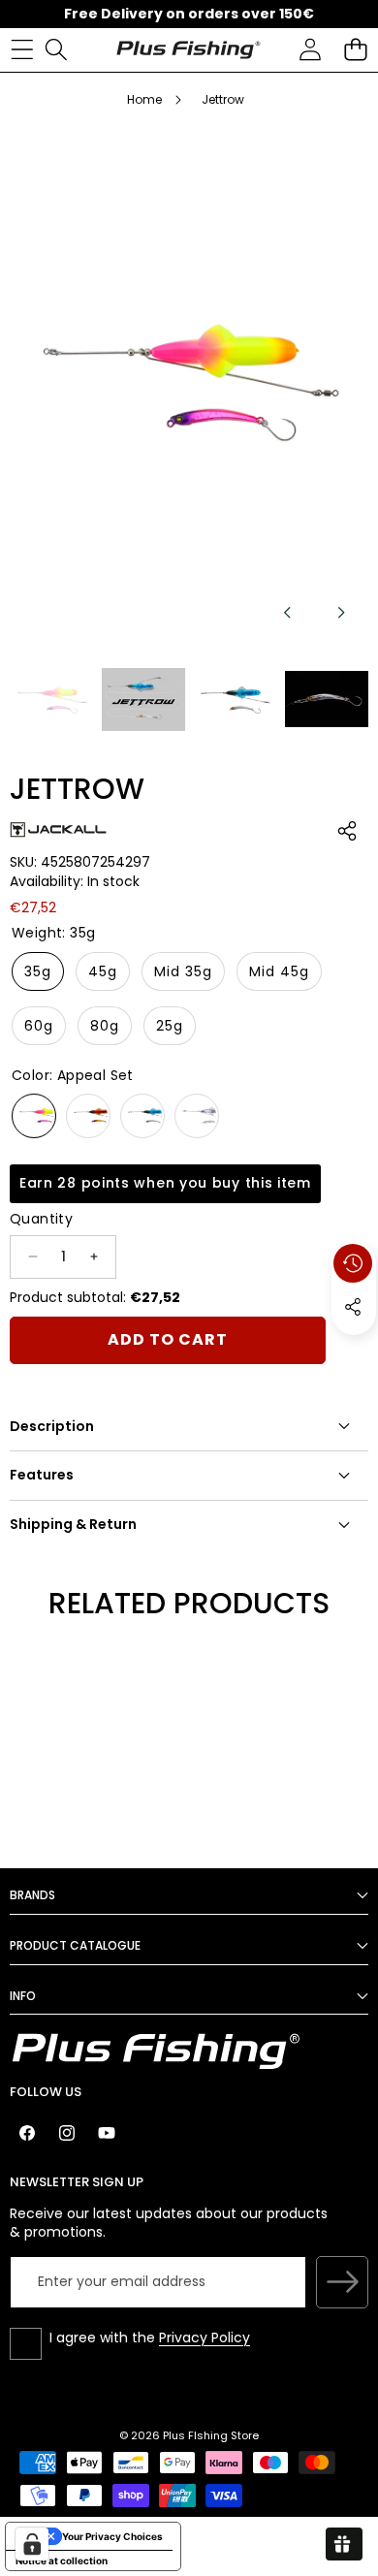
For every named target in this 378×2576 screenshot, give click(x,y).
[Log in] (310, 50)
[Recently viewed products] (353, 1263)
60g (39, 1026)
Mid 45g (279, 971)
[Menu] (22, 50)
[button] (355, 50)
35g (38, 971)
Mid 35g (183, 971)
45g (103, 971)
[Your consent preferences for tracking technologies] (32, 2544)
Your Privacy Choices (112, 2536)
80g (105, 1026)
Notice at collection (62, 2560)
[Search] (56, 50)
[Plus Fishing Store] (188, 49)
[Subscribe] (342, 2282)
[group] (52, 699)
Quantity (41, 1219)
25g (170, 1026)
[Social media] (353, 1307)
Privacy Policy (205, 2337)
